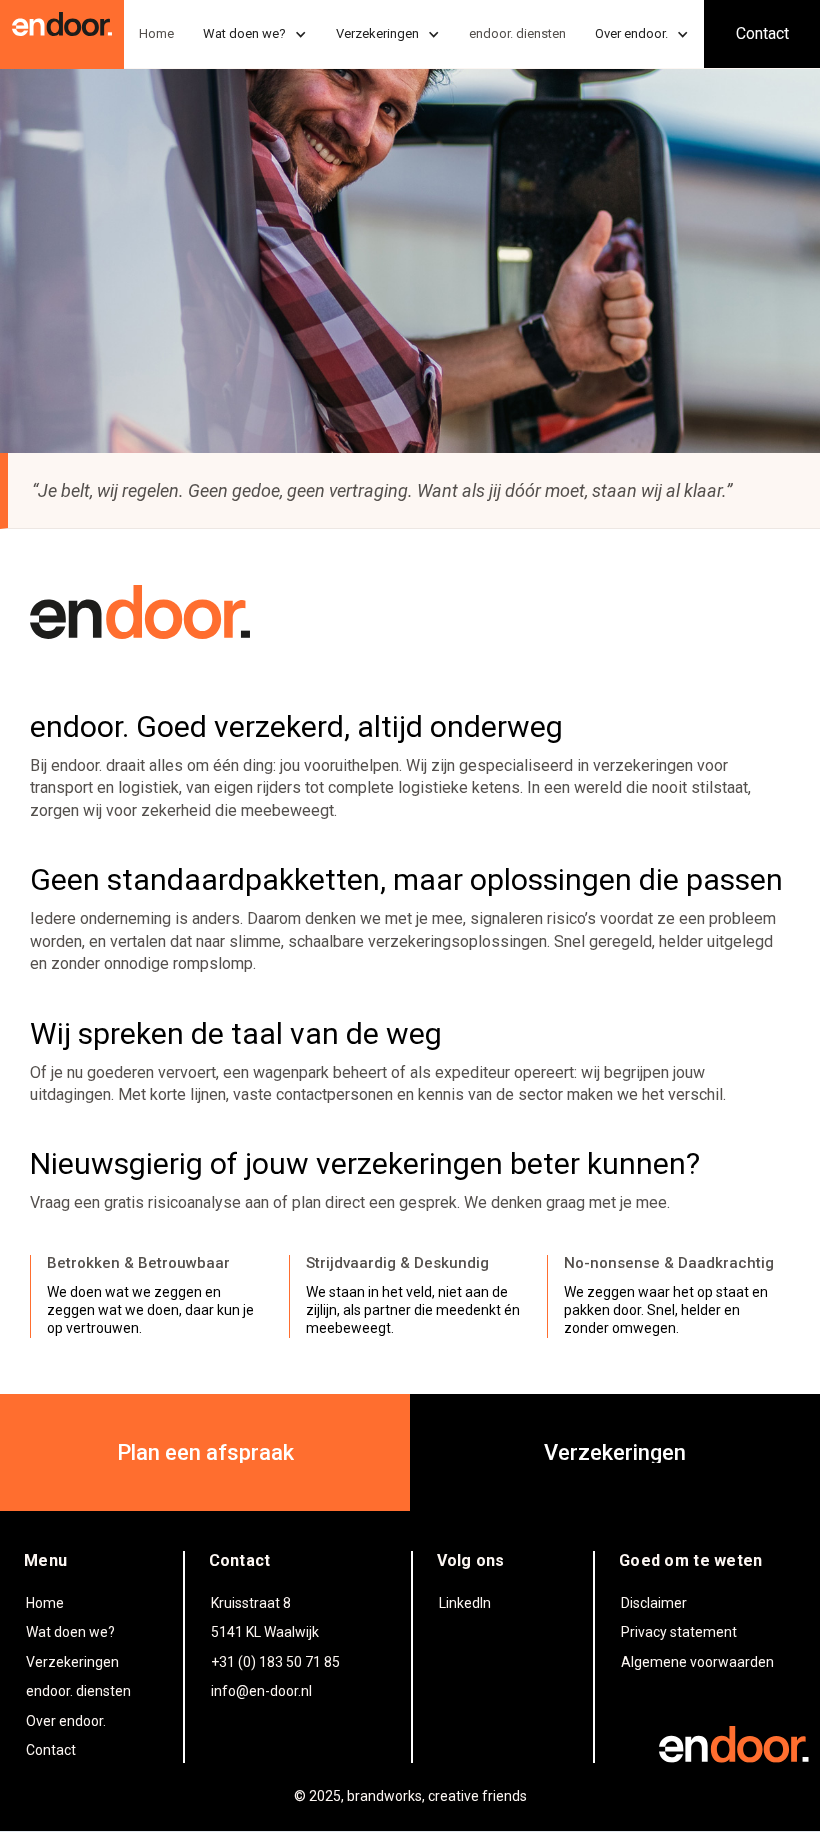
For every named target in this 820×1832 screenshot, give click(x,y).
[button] (255, 34)
